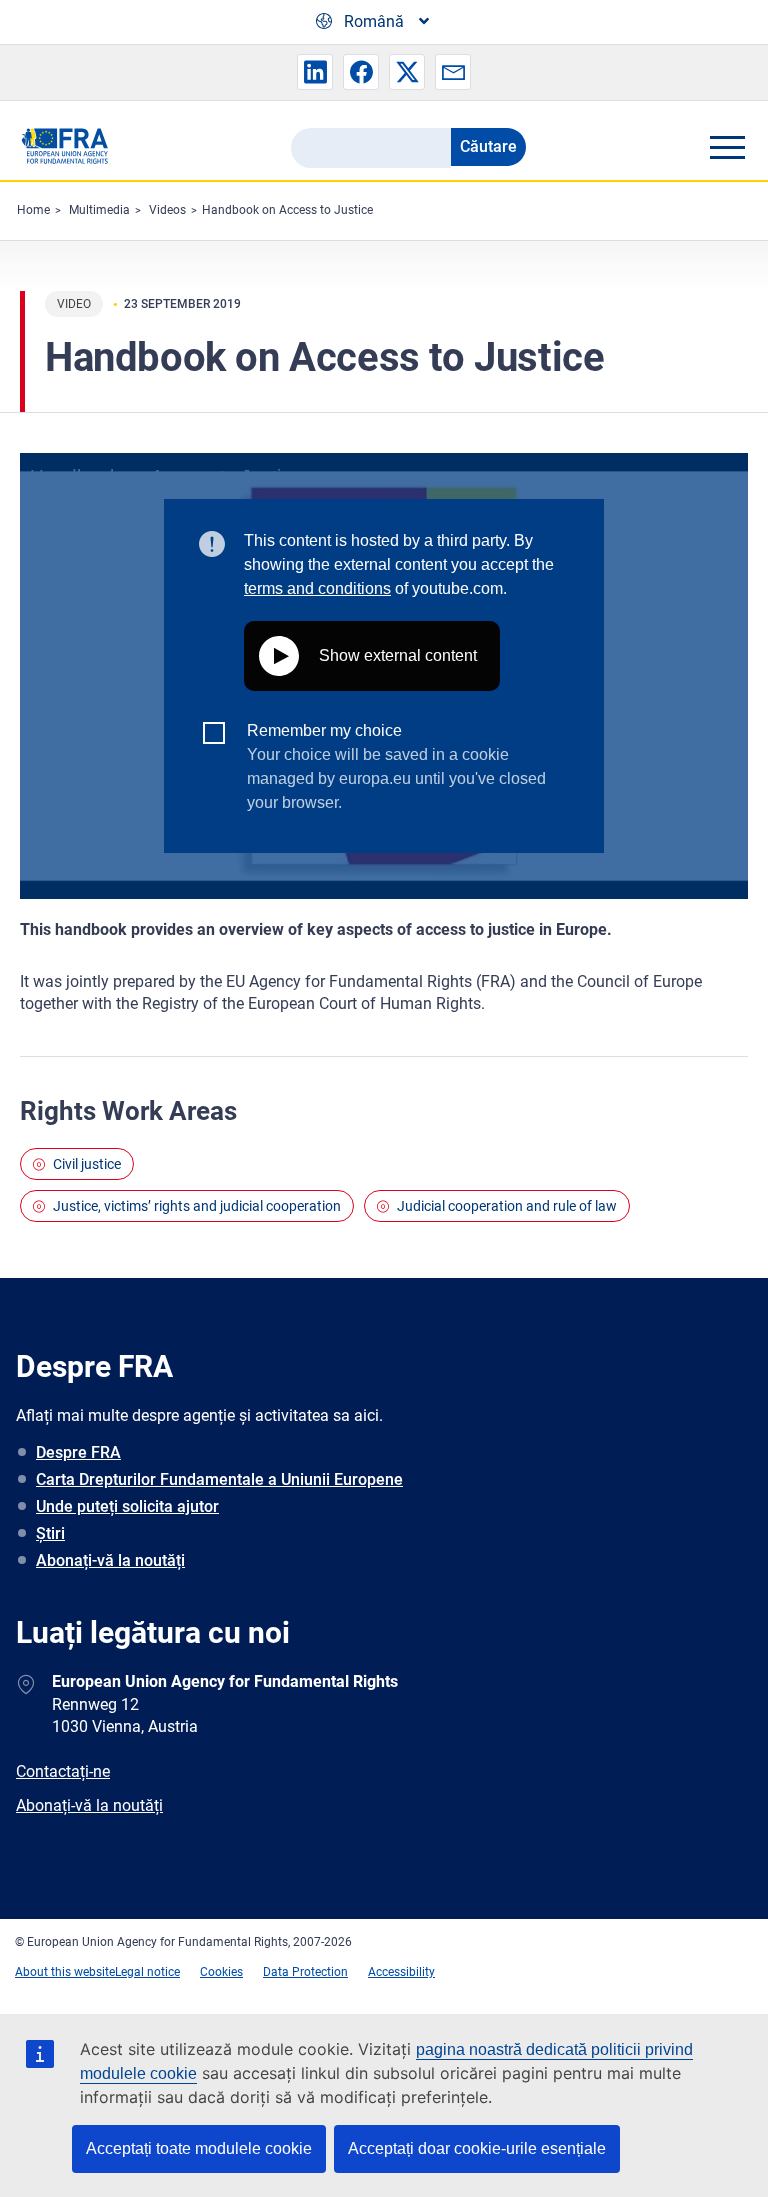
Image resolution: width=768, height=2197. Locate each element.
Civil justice (87, 1164)
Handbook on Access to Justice (287, 210)
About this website (65, 1972)
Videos (167, 210)
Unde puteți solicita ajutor (127, 1506)
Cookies (221, 1972)
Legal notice (147, 1972)
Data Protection (305, 1972)
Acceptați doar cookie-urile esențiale (477, 2148)
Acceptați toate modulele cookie (199, 2148)
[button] (315, 72)
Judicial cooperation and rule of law (507, 1206)
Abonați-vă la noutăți (110, 1560)
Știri (50, 1533)
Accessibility (401, 1972)
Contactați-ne (63, 1771)
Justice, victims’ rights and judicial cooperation (197, 1206)
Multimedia (99, 210)
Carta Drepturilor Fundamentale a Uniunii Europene (219, 1479)
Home (33, 210)
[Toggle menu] (727, 147)
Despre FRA (78, 1452)
